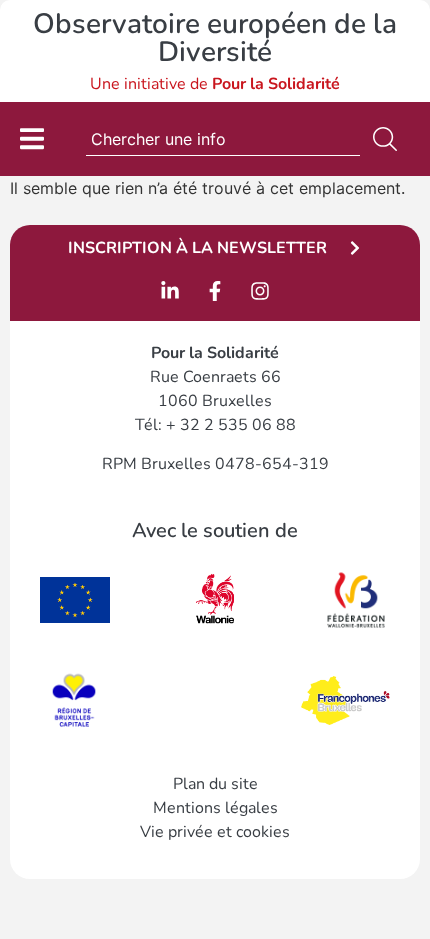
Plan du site (215, 784)
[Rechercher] (389, 139)
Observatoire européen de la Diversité (215, 38)
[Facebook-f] (215, 291)
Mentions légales (215, 808)
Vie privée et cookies (215, 832)
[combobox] (223, 139)
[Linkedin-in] (170, 291)
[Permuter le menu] (32, 138)
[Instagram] (260, 291)
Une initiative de (215, 84)
